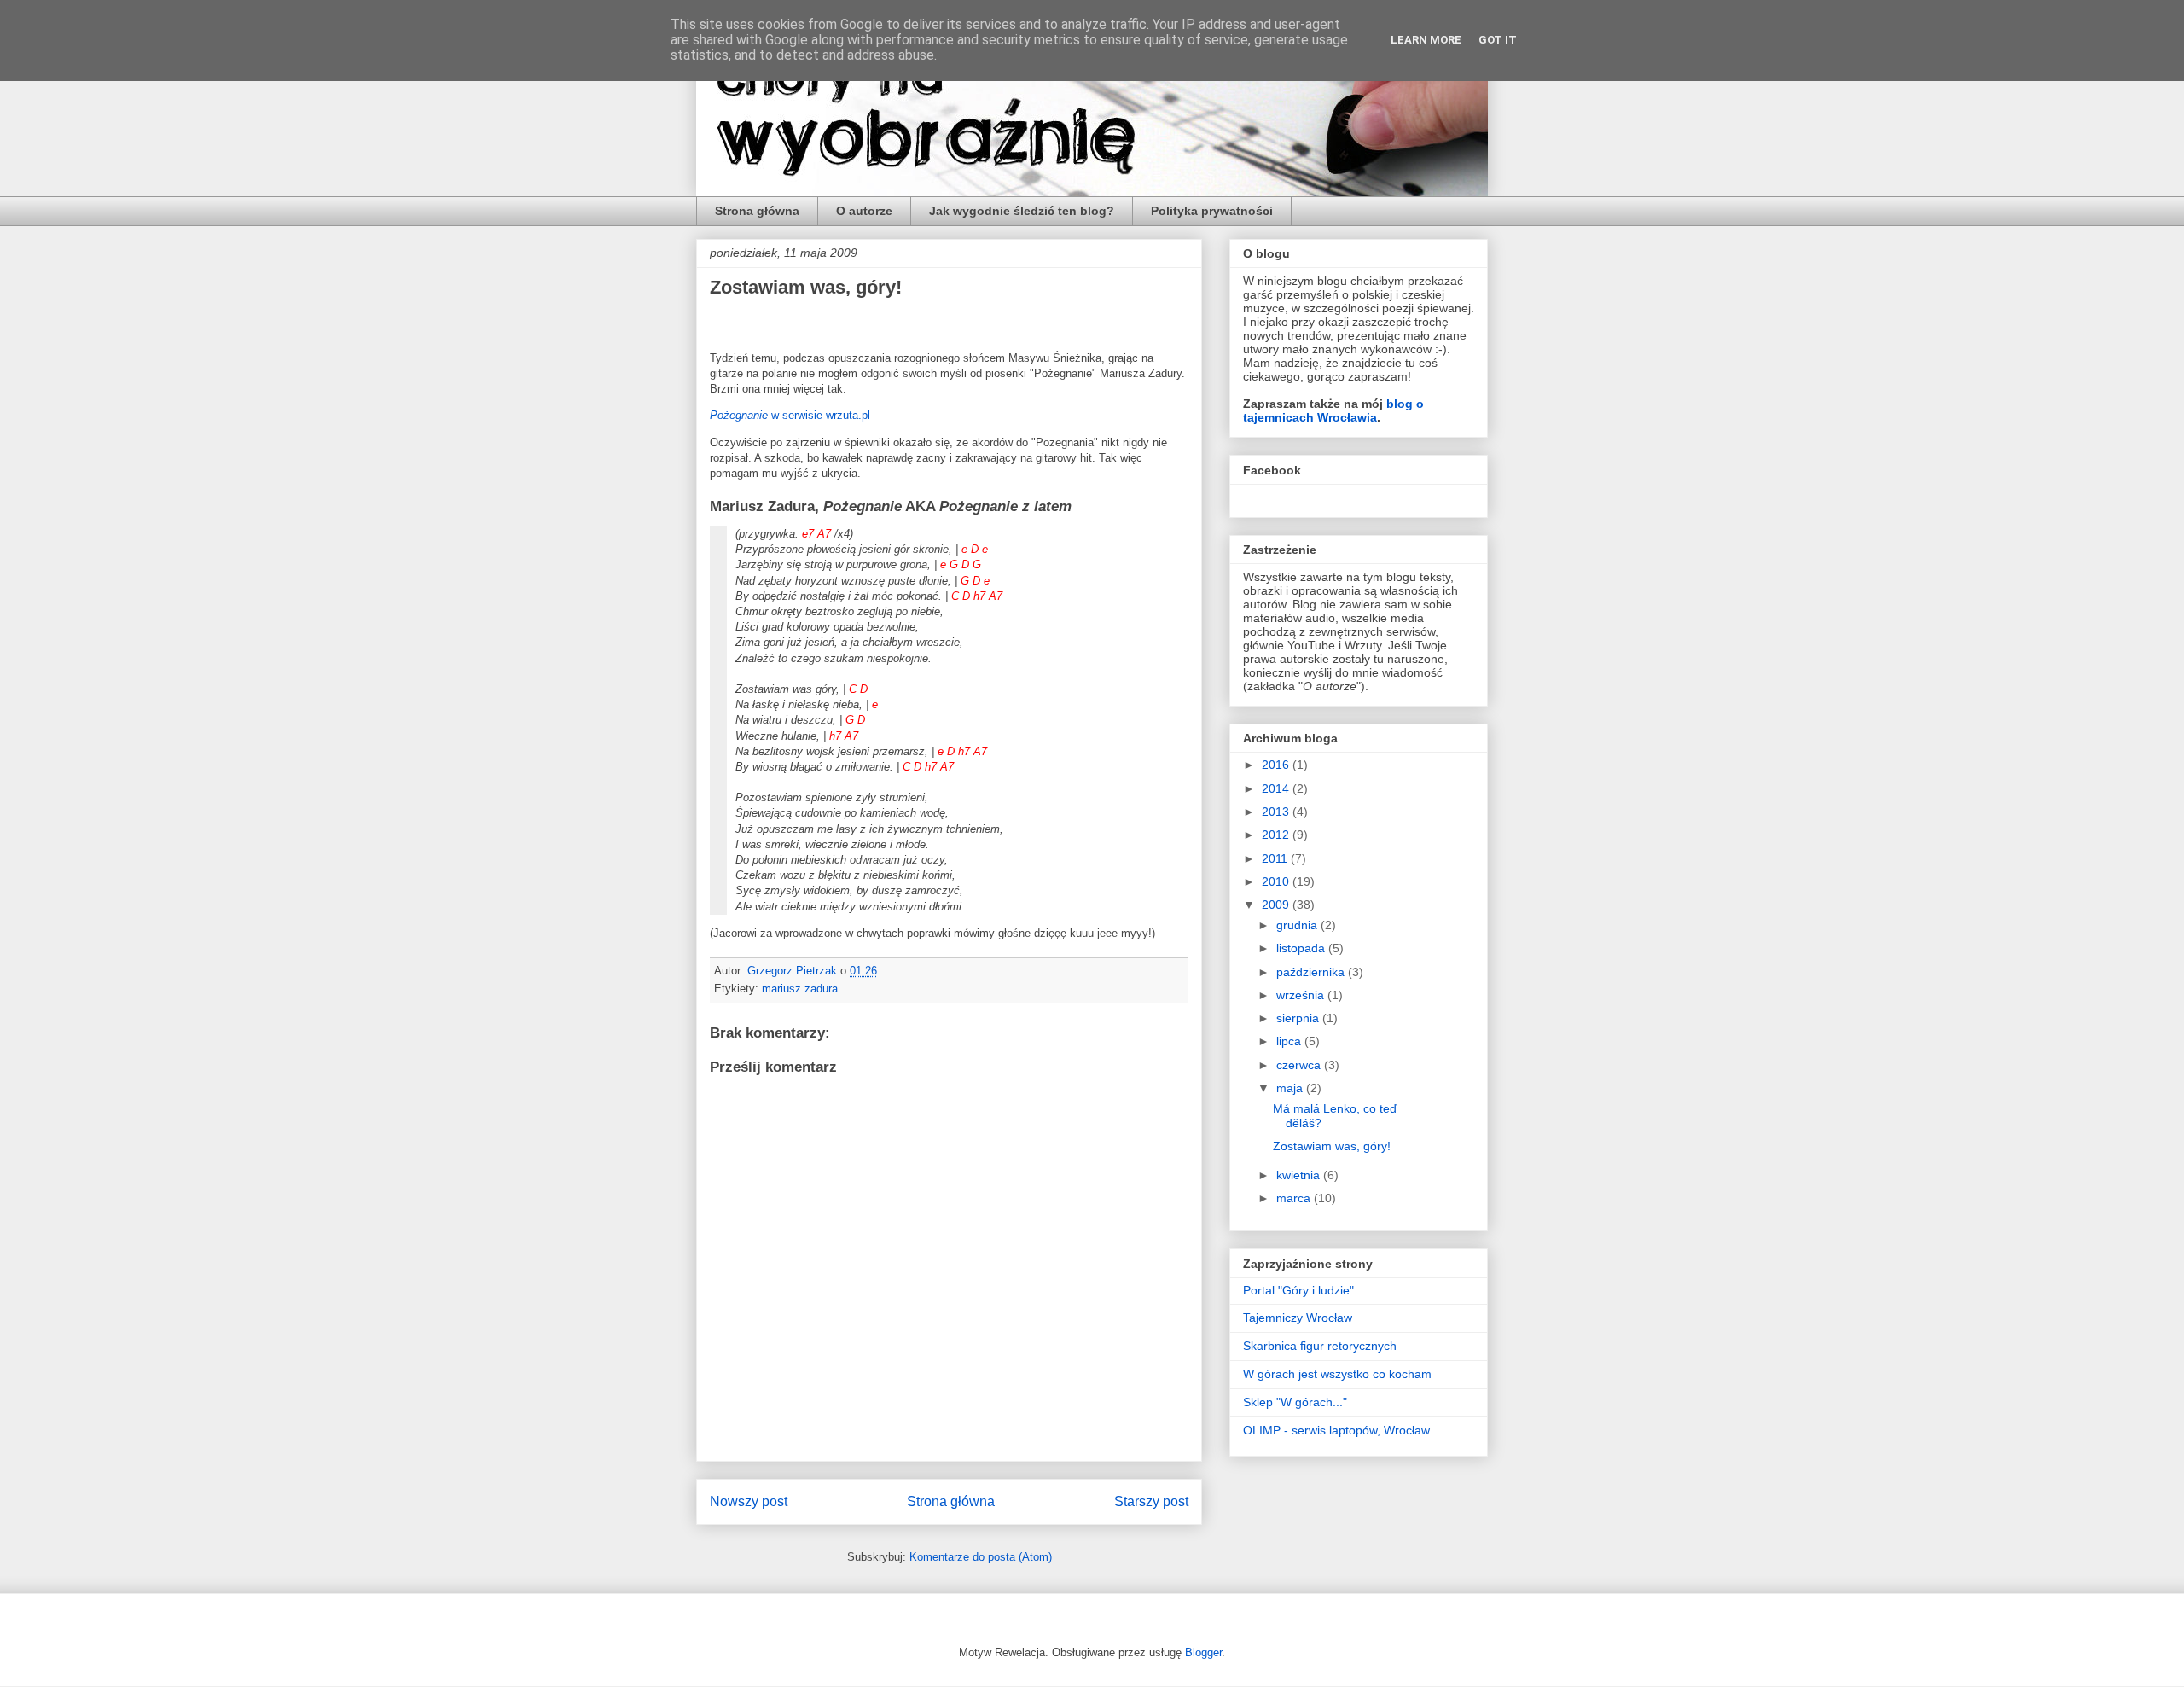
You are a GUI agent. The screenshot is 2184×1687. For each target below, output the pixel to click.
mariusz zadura (800, 989)
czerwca (1300, 1065)
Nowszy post (749, 1501)
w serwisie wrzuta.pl (790, 415)
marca (1295, 1198)
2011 (1276, 858)
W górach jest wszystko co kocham (1337, 1374)
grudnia (1298, 925)
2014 (1277, 788)
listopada (1302, 948)
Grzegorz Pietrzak (794, 971)
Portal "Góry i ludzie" (1298, 1290)
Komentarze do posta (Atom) (981, 1557)
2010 (1277, 881)
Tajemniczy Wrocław (1298, 1318)
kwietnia (1300, 1175)
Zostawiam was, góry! (1332, 1146)
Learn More (1426, 40)
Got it (1498, 40)
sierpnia (1299, 1018)
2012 (1277, 835)
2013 (1277, 812)
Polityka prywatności (1212, 211)
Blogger (1203, 1652)
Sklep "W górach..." (1295, 1402)
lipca (1290, 1041)
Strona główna (757, 211)
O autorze (864, 211)
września (1302, 995)
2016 (1277, 765)
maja (1291, 1088)
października (1312, 972)
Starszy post (1151, 1501)
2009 (1277, 905)
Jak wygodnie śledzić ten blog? (1022, 211)
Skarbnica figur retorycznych (1320, 1346)
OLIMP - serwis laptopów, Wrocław (1336, 1430)
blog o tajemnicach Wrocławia (1333, 410)
